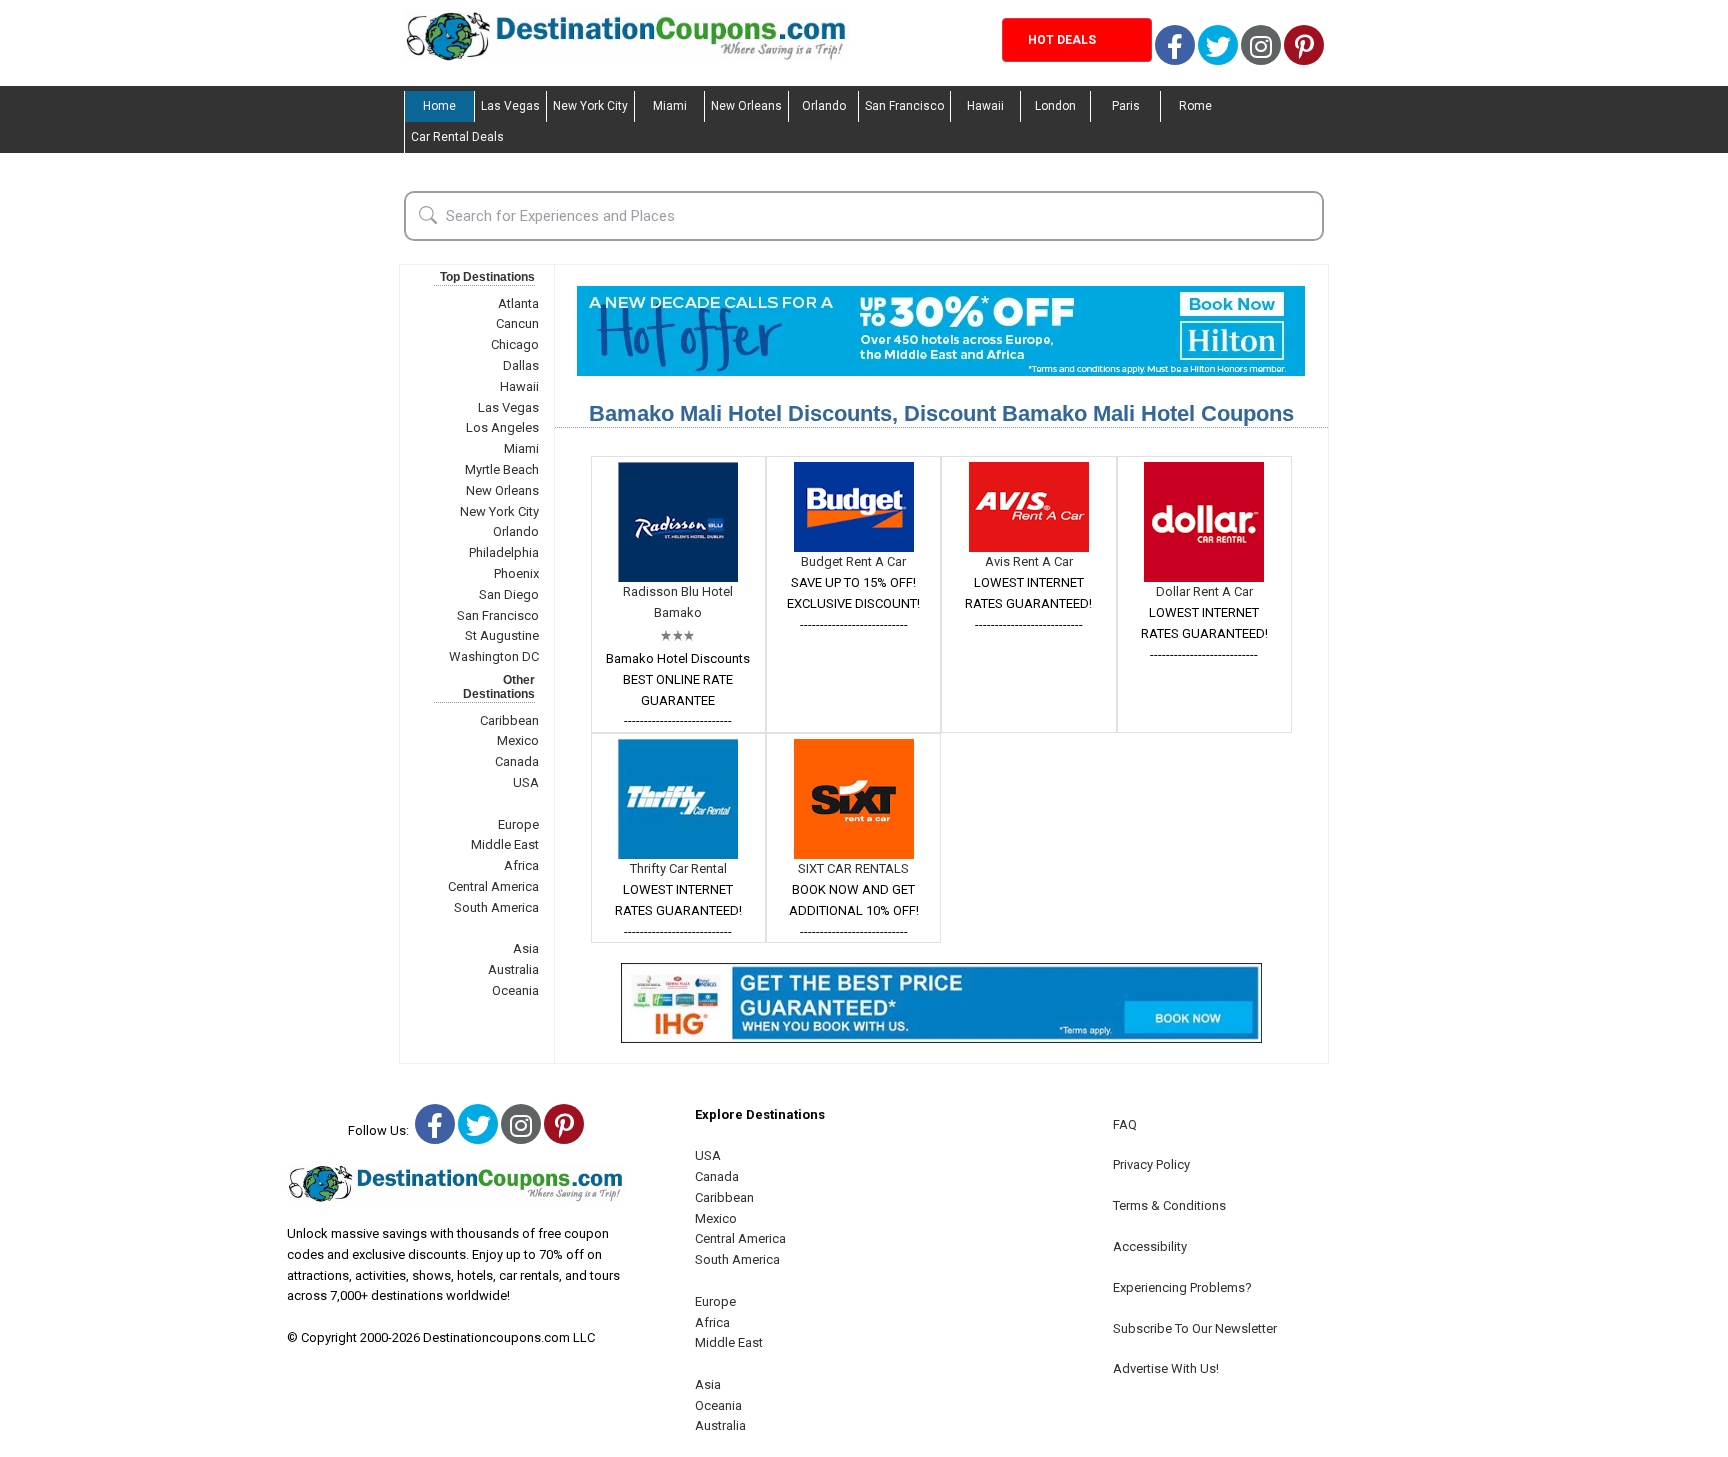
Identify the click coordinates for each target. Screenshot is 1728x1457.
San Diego (509, 594)
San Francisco (904, 106)
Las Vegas (510, 106)
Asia (526, 948)
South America (496, 907)
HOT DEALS (1062, 40)
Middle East (505, 844)
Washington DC (494, 656)
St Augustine (502, 635)
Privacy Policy (1151, 1164)
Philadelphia (504, 552)
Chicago (515, 344)
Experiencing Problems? (1182, 1287)
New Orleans (746, 106)
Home (439, 106)
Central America (493, 886)
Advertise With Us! (1166, 1368)
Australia (513, 969)
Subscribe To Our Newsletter (1195, 1328)
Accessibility (1150, 1246)
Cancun (517, 323)
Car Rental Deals (457, 137)
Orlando (824, 106)
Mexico (518, 740)
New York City (590, 106)
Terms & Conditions (1169, 1205)
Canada (517, 761)
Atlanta (518, 303)
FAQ (1125, 1124)
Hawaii (985, 106)
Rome (1195, 106)
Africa (521, 865)
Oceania (515, 990)
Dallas (521, 365)
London (1055, 106)
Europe (518, 824)
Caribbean (509, 720)
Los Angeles (502, 427)
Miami (670, 106)
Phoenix (516, 573)
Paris (1126, 106)
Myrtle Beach (502, 469)
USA (526, 782)
